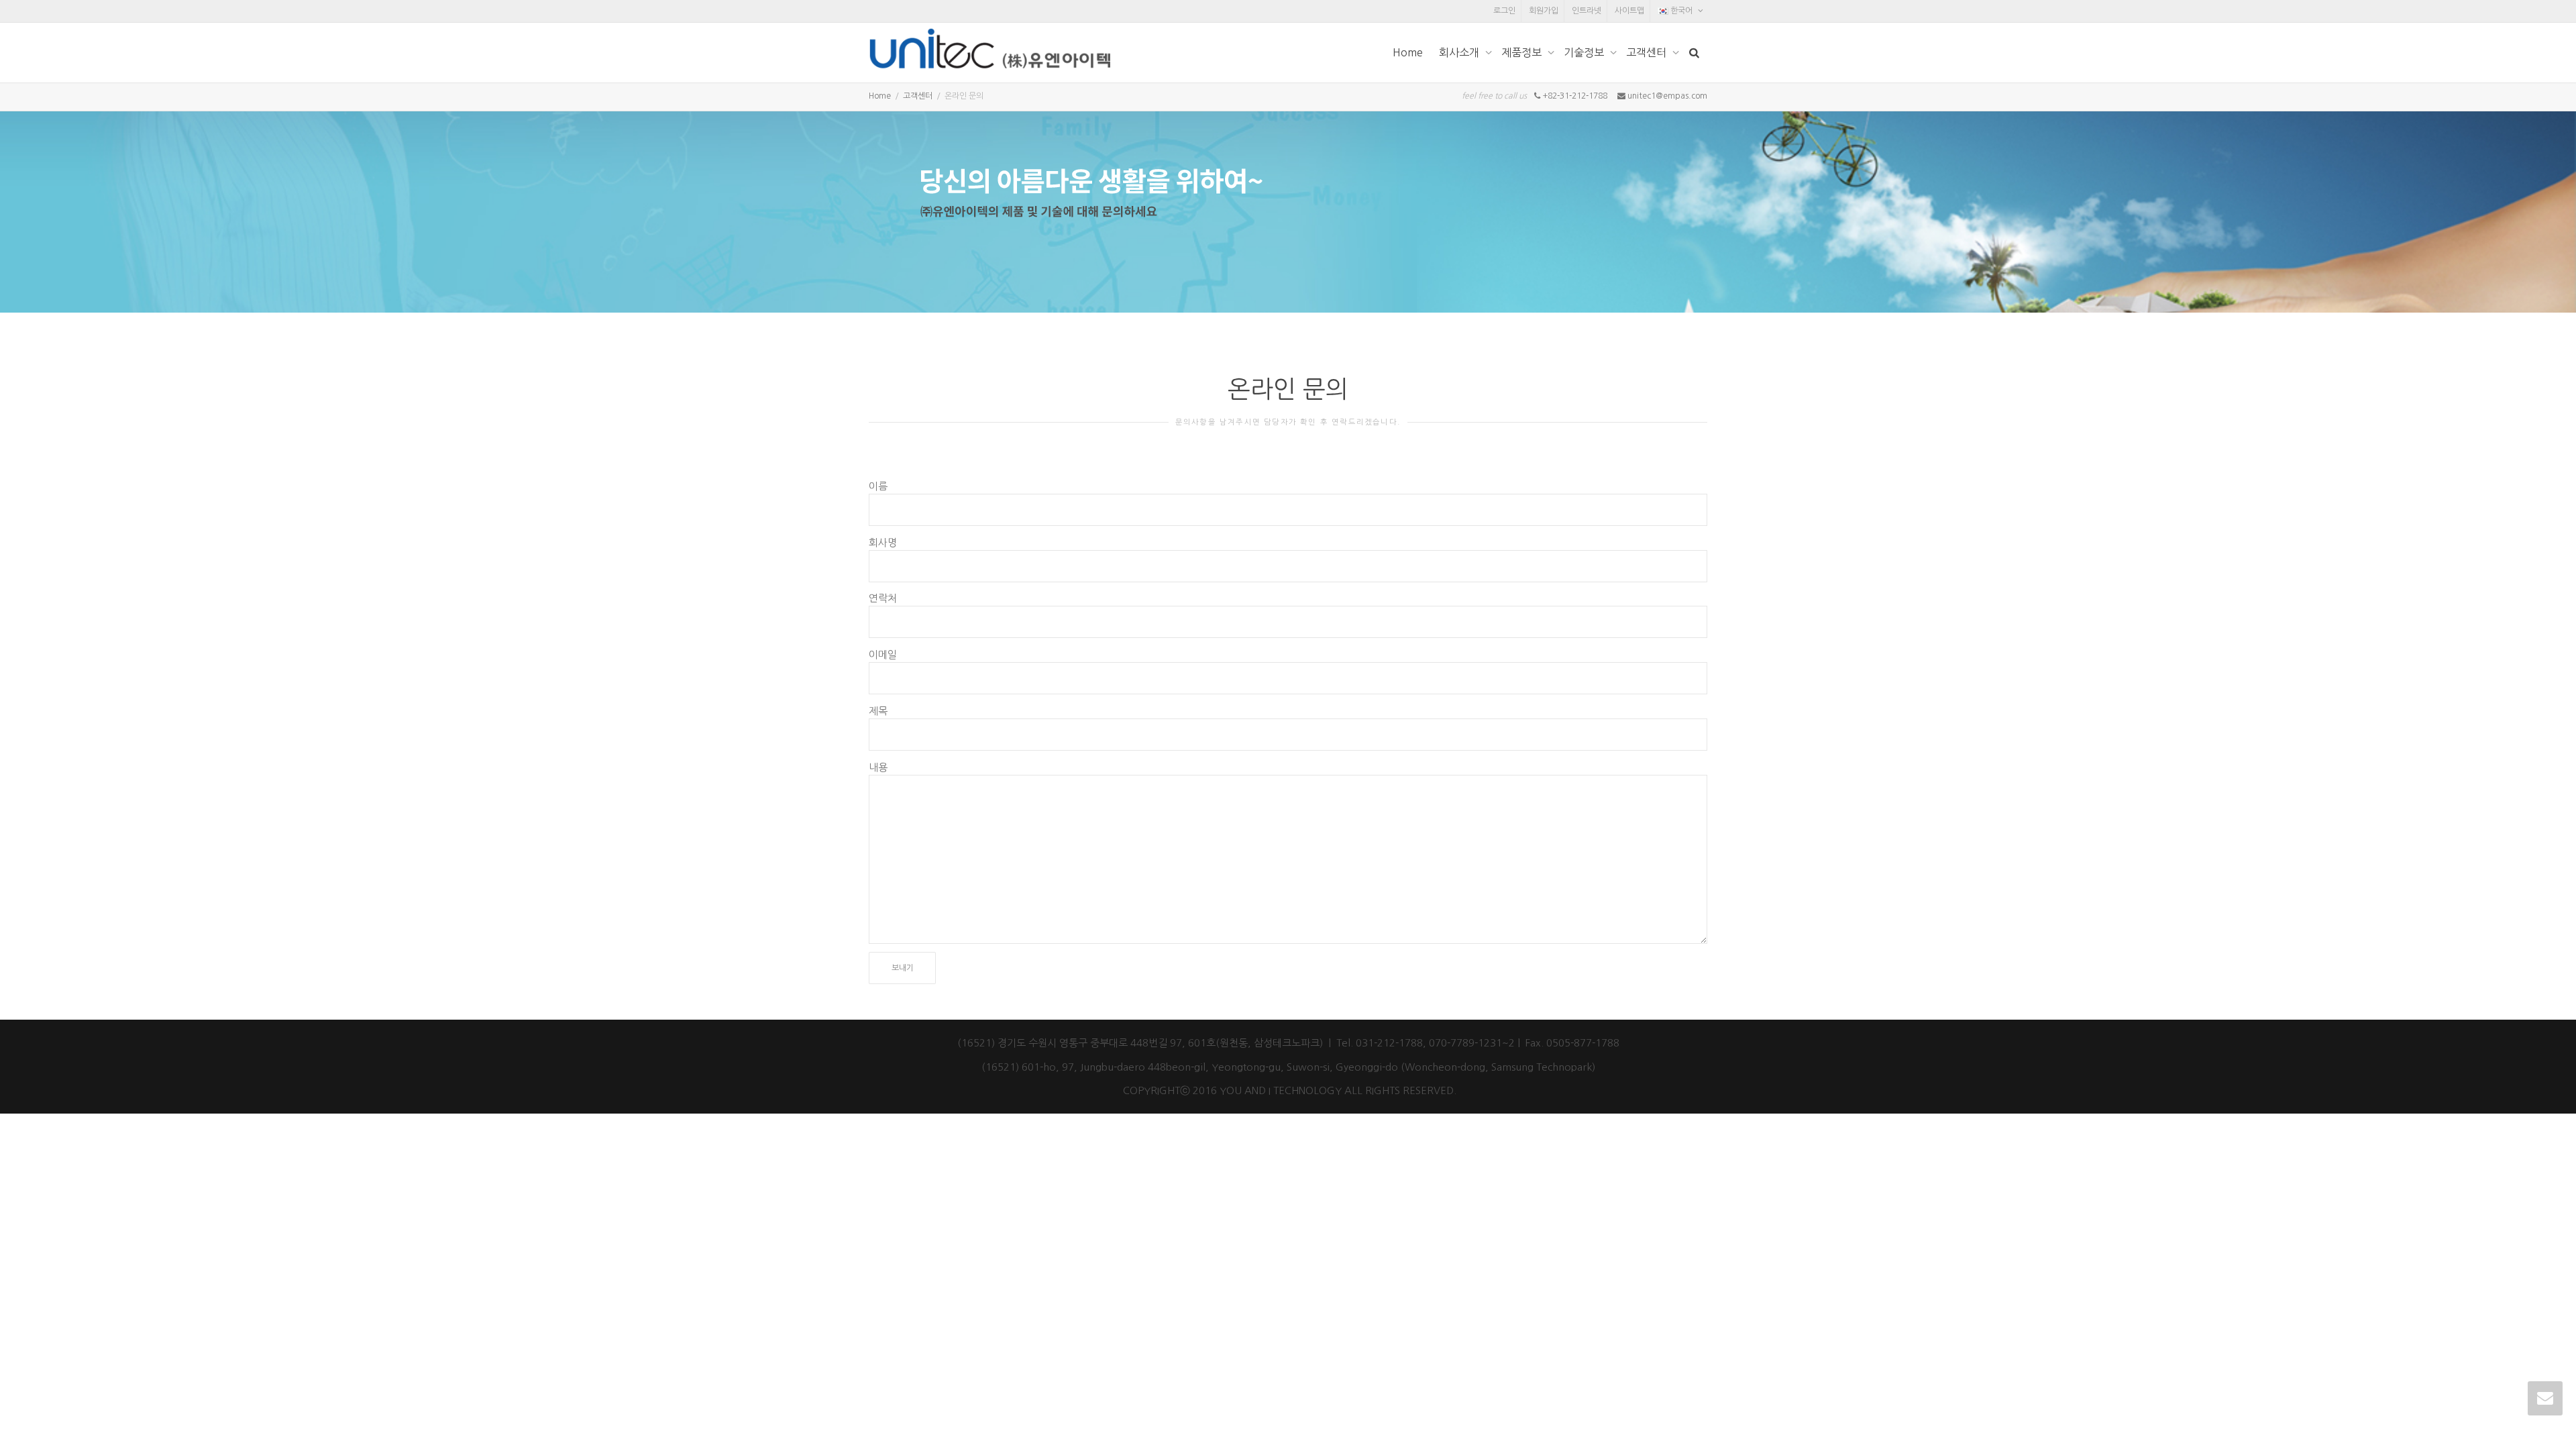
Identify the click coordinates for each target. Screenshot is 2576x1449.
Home (1408, 52)
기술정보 (1585, 52)
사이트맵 (1629, 11)
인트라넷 (1587, 11)
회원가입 (1544, 11)
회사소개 (1460, 52)
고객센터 (1648, 52)
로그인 (1504, 11)
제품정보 (1523, 52)
